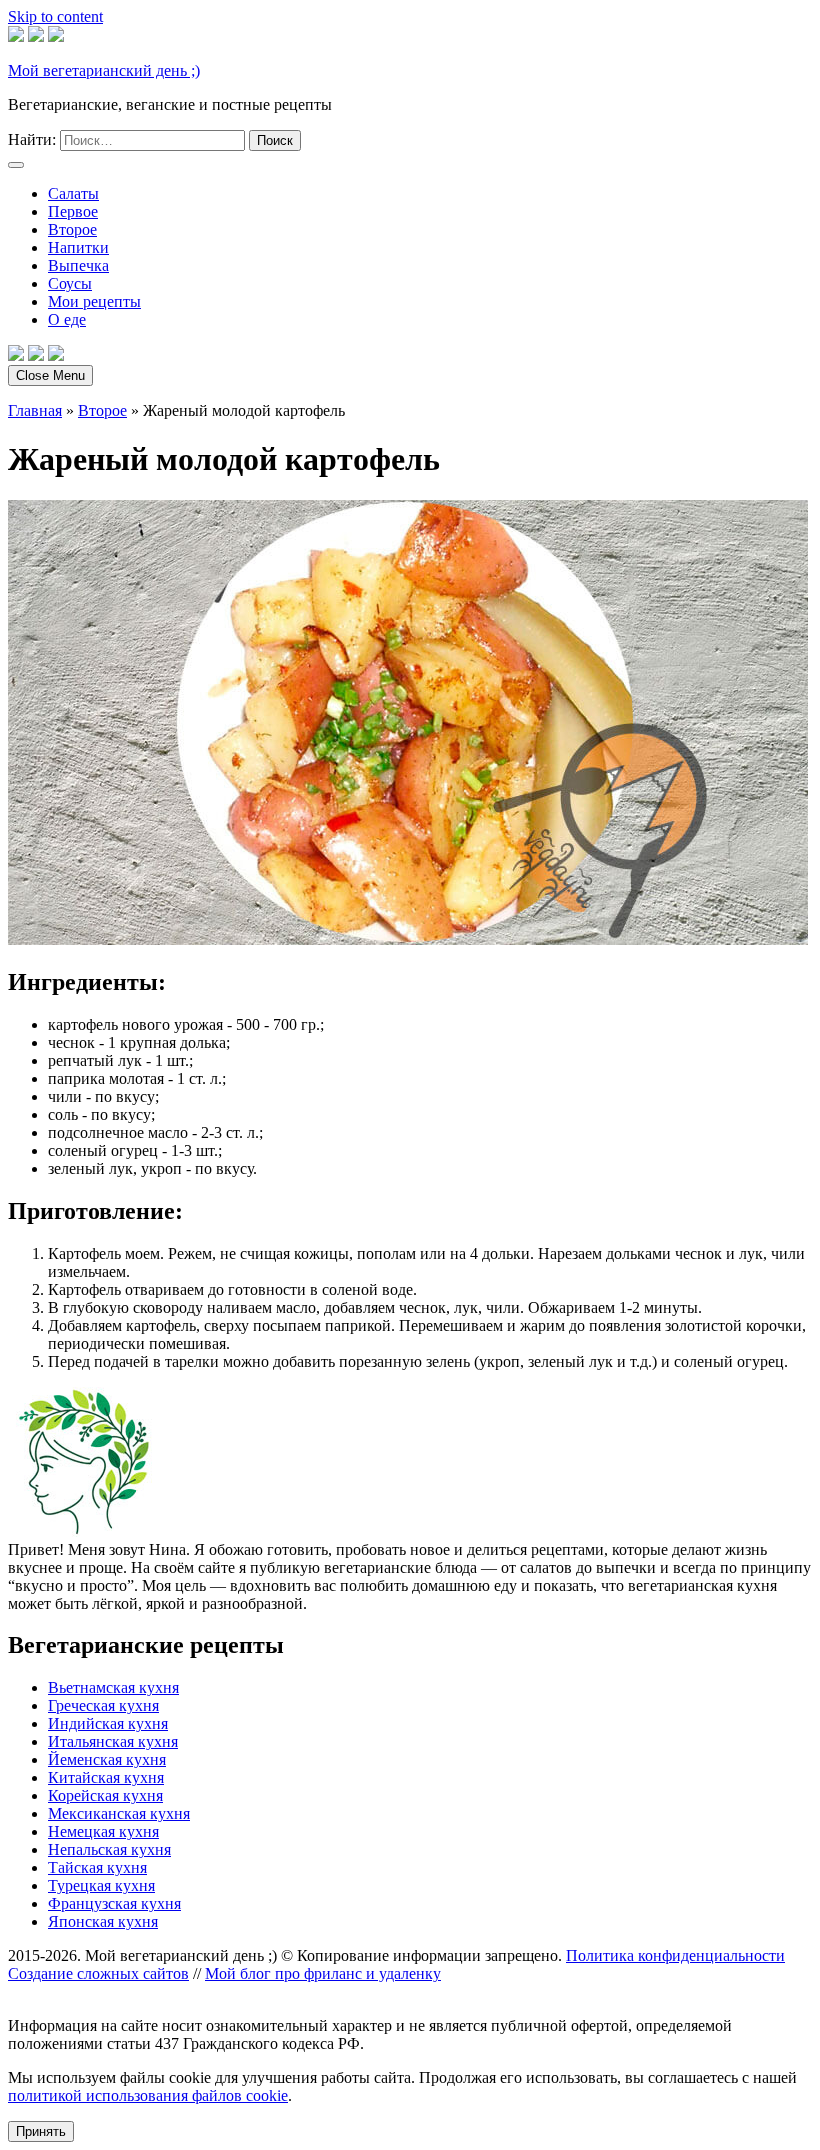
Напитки (78, 247)
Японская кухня (103, 1921)
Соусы (70, 283)
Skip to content (55, 16)
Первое (73, 211)
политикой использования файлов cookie (148, 2095)
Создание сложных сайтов (98, 1973)
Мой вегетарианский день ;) (104, 70)
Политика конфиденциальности (675, 1955)
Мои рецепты (94, 301)
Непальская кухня (109, 1849)
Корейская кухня (105, 1795)
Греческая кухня (103, 1705)
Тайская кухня (97, 1867)
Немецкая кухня (103, 1831)
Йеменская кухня (107, 1759)
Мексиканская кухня (119, 1813)
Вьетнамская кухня (113, 1687)
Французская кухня (114, 1903)
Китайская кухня (106, 1777)
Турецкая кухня (101, 1885)
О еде (67, 319)
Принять (41, 2131)
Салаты (73, 193)
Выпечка (78, 265)
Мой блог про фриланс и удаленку (323, 1973)
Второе (72, 229)
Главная (35, 410)
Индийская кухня (108, 1723)
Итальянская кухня (113, 1741)
